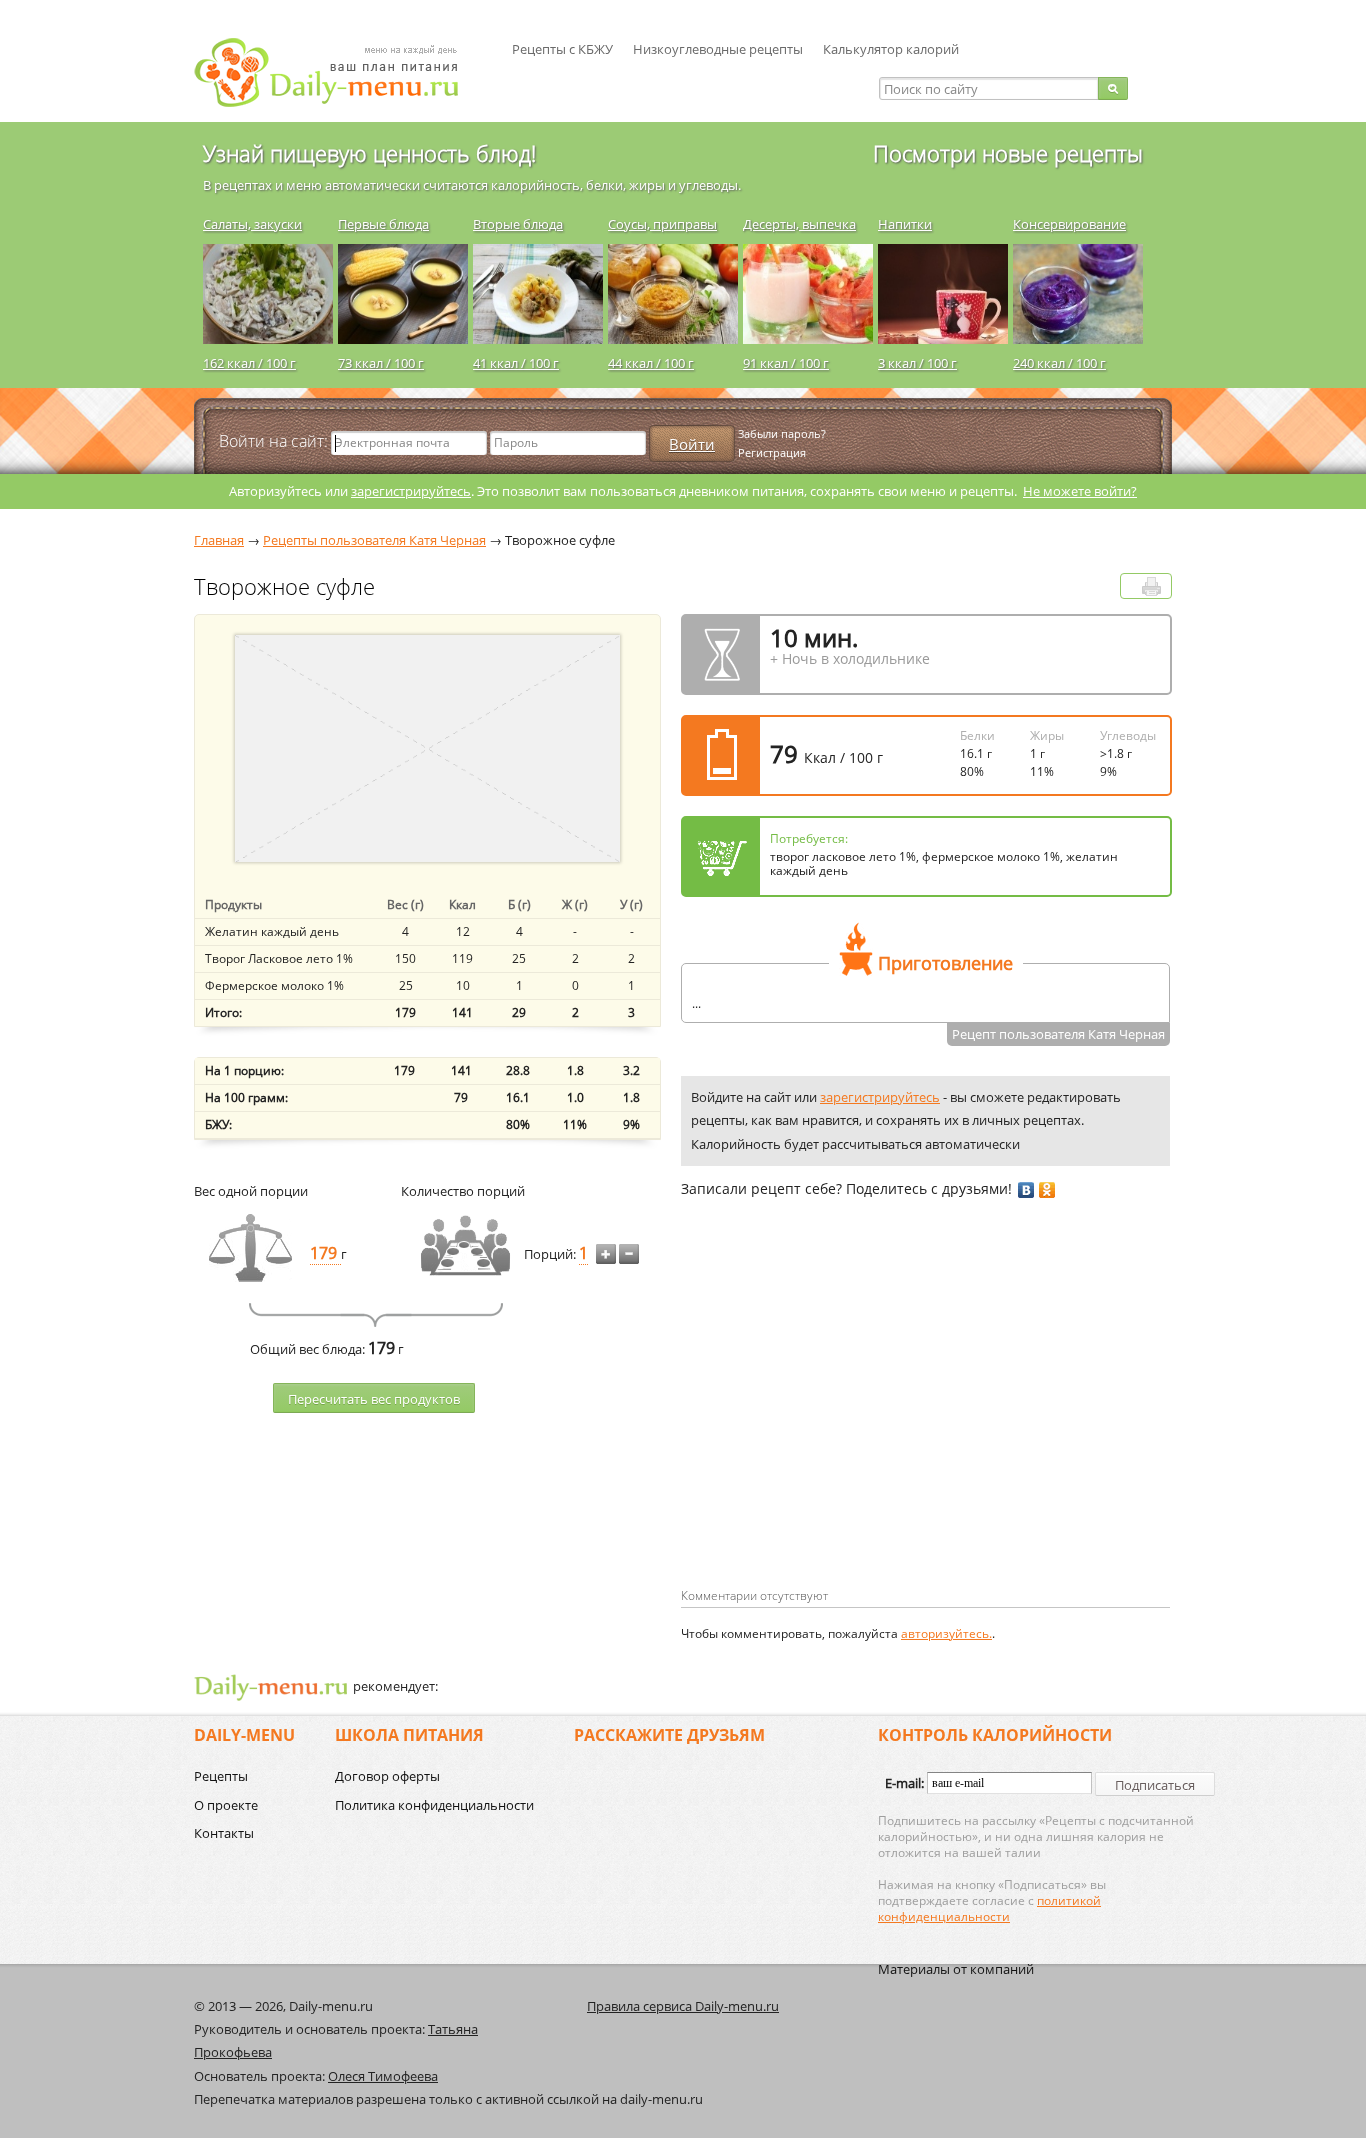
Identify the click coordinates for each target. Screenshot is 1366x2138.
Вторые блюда (518, 224)
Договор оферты (387, 1776)
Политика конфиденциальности (434, 1805)
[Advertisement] (849, 1425)
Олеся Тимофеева (383, 2076)
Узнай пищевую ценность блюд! (369, 153)
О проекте (226, 1805)
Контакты (224, 1833)
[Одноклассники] (1047, 1190)
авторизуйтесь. (946, 1633)
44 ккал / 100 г (651, 363)
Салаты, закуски (252, 224)
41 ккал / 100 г (516, 363)
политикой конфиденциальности (989, 1908)
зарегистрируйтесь (411, 491)
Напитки (905, 224)
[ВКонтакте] (1026, 1190)
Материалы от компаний (956, 1969)
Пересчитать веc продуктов (374, 1399)
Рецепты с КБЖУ (562, 49)
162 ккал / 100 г (249, 363)
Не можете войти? (1080, 491)
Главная (219, 540)
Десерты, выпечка (799, 224)
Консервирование (1069, 224)
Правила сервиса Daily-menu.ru (683, 2006)
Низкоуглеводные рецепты (718, 49)
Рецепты (221, 1776)
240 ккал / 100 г (1059, 363)
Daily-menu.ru (339, 72)
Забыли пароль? (782, 433)
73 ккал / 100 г (381, 363)
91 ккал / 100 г (786, 363)
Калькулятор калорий (891, 49)
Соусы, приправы (662, 224)
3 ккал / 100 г (917, 363)
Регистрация (772, 452)
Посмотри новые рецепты (1008, 153)
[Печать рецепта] (1151, 586)
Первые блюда (383, 224)
